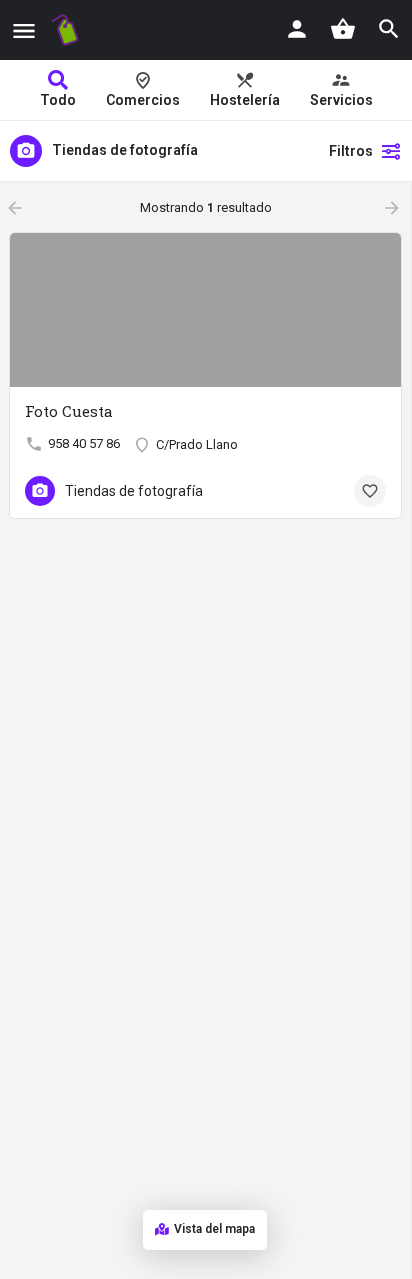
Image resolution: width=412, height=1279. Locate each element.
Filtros (351, 151)
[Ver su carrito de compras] (343, 29)
